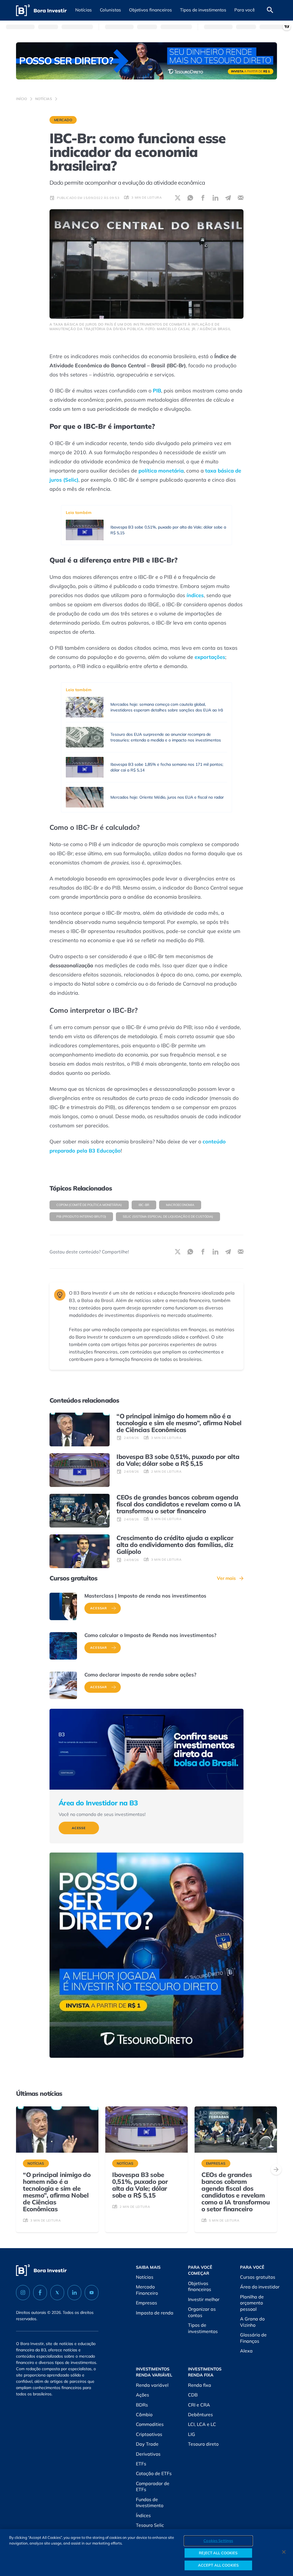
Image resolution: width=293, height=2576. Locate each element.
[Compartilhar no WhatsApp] (190, 198)
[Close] (284, 2552)
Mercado (63, 120)
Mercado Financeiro (147, 2290)
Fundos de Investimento (150, 2503)
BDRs (142, 2405)
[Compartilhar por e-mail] (241, 198)
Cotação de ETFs (154, 2473)
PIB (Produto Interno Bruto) (81, 1217)
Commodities (150, 2424)
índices (195, 595)
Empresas (146, 2303)
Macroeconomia (180, 1205)
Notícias (44, 99)
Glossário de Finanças (253, 2338)
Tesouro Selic (150, 2525)
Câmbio (144, 2414)
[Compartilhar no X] (178, 198)
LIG (192, 2434)
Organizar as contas (202, 2312)
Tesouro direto (203, 2444)
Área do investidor (260, 2287)
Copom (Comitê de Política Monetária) (89, 1205)
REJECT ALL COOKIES (218, 2553)
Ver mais (226, 1578)
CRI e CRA (199, 2405)
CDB (193, 2395)
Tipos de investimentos (203, 2328)
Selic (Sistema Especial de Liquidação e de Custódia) (168, 1217)
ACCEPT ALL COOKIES (218, 2565)
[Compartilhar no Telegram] (228, 198)
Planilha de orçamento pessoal (252, 2303)
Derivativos (148, 2454)
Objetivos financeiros (200, 2286)
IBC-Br (144, 1205)
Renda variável (152, 2385)
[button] (84, 10)
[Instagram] (23, 2293)
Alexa (246, 2351)
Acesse (79, 1828)
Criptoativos (149, 2434)
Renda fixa (200, 2385)
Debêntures (200, 2414)
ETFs (141, 2464)
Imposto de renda (155, 2313)
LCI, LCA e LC (202, 2424)
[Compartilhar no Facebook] (203, 198)
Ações (142, 2395)
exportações (210, 657)
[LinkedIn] (74, 2293)
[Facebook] (40, 2293)
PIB (157, 391)
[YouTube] (92, 2293)
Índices (143, 2515)
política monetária (161, 471)
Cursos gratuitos (258, 2277)
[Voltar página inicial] (41, 10)
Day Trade (147, 2444)
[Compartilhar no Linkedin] (215, 198)
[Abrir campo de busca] (270, 10)
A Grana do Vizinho (252, 2322)
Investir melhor (204, 2299)
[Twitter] (57, 2293)
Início (22, 99)
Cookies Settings (218, 2541)
